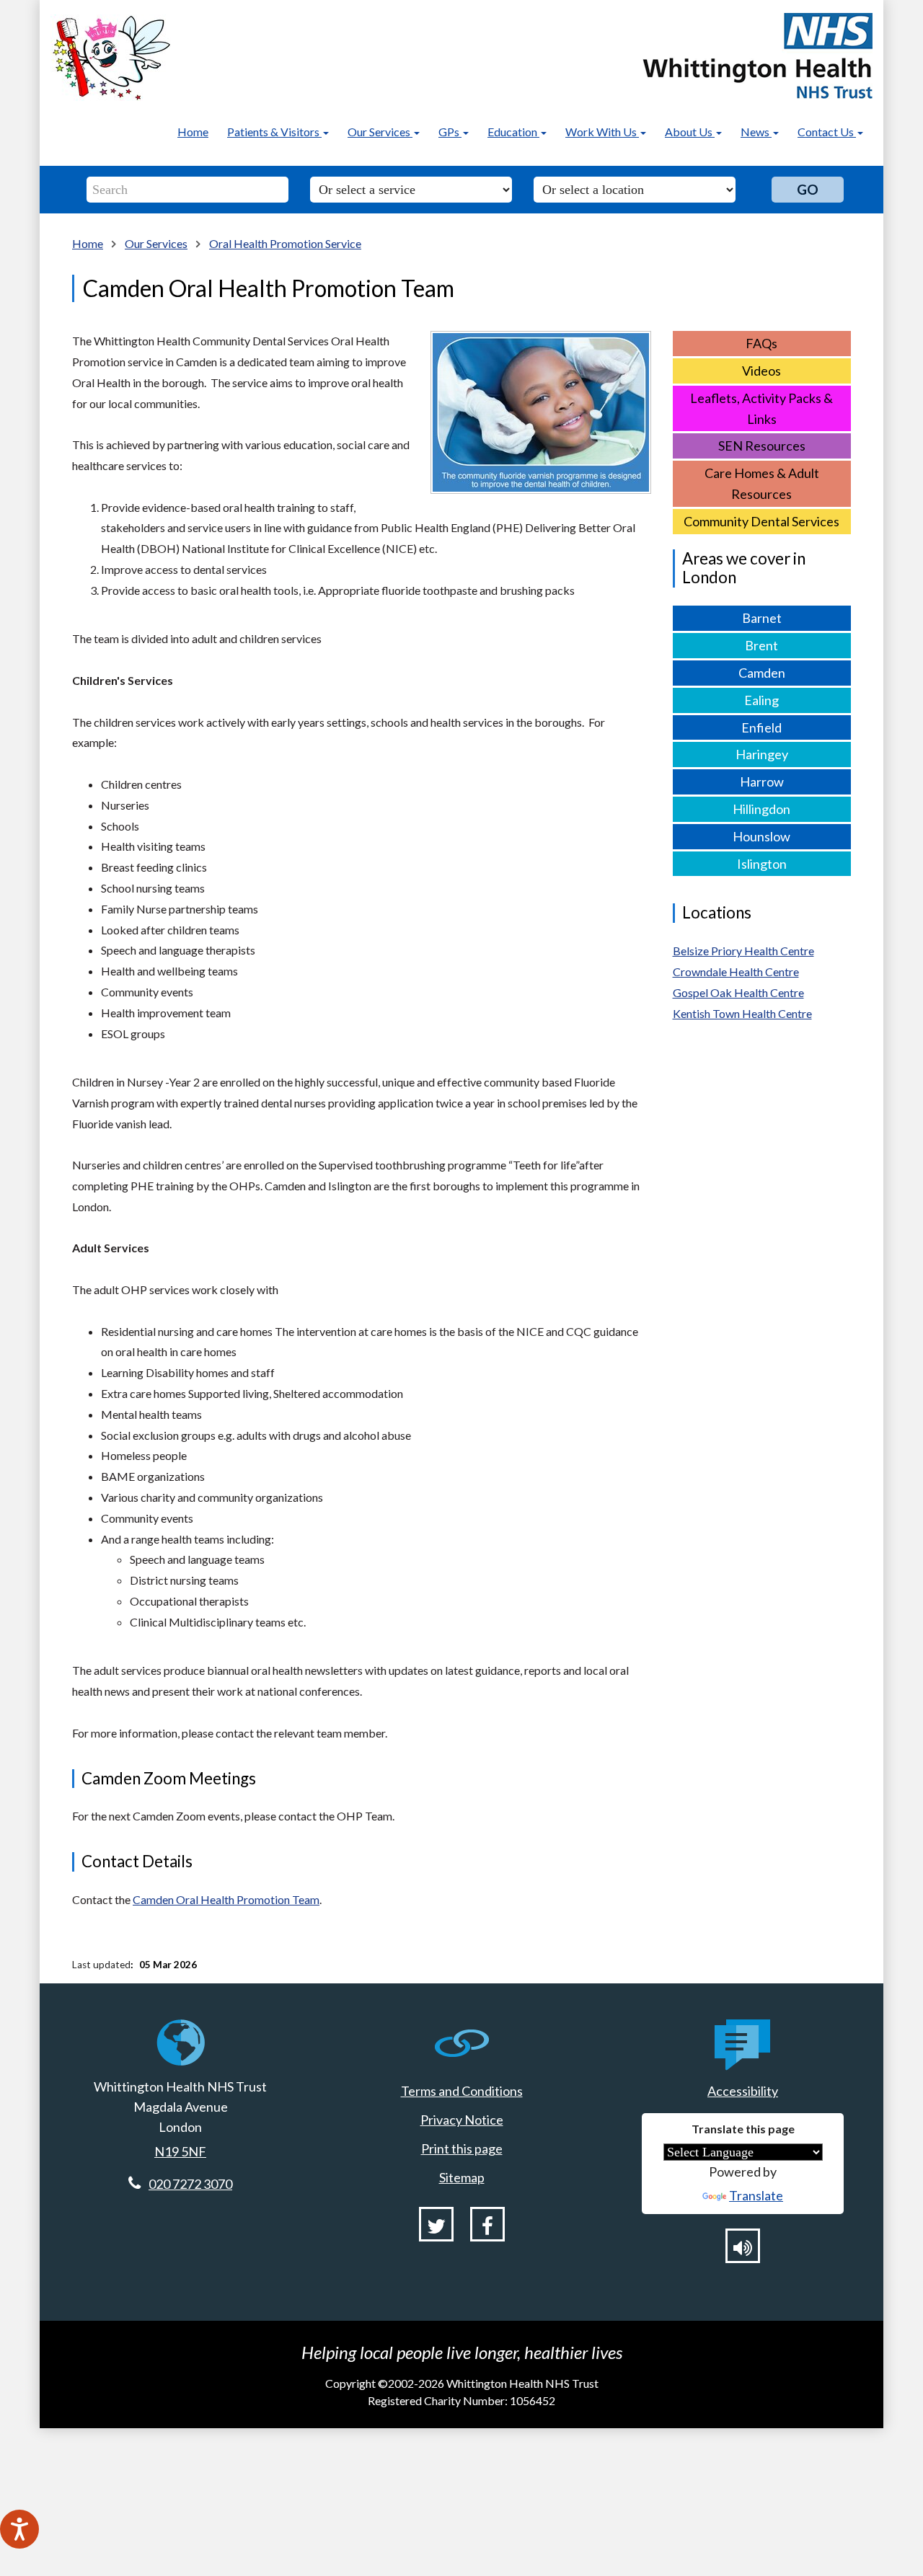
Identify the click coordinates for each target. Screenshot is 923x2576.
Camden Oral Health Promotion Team (226, 1899)
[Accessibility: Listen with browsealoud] (743, 2246)
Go (808, 189)
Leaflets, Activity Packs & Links (761, 408)
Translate (756, 2195)
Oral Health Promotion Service (285, 243)
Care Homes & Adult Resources (762, 483)
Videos (761, 371)
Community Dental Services (761, 521)
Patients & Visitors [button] (274, 132)
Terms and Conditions (462, 2091)
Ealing (761, 700)
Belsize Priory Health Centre (743, 951)
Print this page (462, 2148)
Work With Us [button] (602, 132)
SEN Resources (762, 446)
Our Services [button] (380, 132)
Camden (762, 673)
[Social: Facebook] (487, 2224)
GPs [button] (450, 132)
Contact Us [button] (827, 132)
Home (193, 132)
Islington (762, 864)
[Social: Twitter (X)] (436, 2224)
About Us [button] (690, 132)
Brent (761, 645)
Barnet (762, 618)
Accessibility (743, 2091)
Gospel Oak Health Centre (738, 992)
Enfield (761, 727)
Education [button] (513, 132)
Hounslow (761, 836)
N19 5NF (180, 2151)
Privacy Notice (462, 2120)
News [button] (756, 132)
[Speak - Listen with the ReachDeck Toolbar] (19, 2529)
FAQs (761, 343)
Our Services (156, 243)
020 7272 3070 (190, 2184)
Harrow (762, 782)
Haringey (762, 754)
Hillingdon (761, 809)
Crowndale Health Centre (736, 971)
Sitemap (462, 2177)
